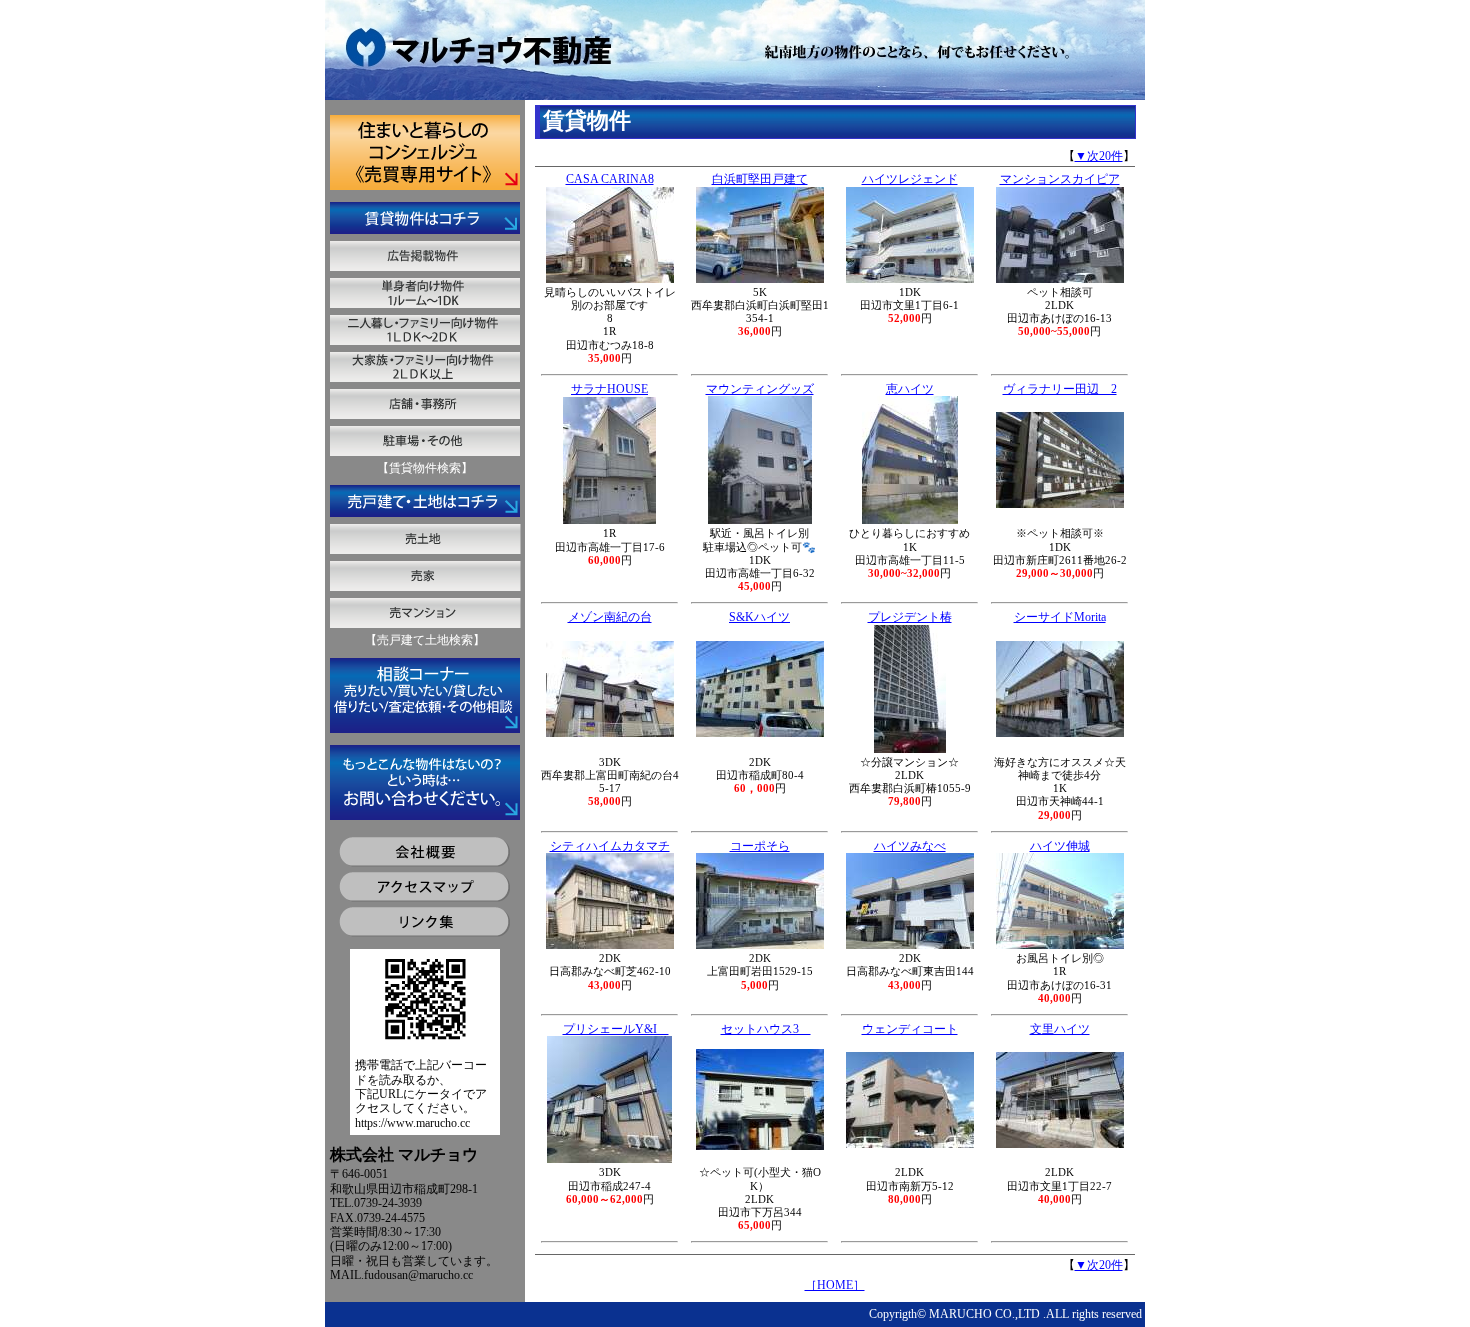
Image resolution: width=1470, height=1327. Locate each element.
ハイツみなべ (910, 846)
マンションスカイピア (1060, 179)
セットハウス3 (766, 1029)
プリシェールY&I (616, 1029)
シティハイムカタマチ (610, 846)
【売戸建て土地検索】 (425, 640)
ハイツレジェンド (910, 179)
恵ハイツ (910, 389)
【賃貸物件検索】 (425, 468)
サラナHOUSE (609, 389)
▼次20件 (1099, 156)
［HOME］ (835, 1285)
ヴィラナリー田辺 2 (1060, 389)
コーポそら (760, 846)
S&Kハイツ (759, 617)
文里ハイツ (1060, 1029)
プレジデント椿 (910, 617)
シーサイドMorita (1060, 617)
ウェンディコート (910, 1029)
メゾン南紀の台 (610, 617)
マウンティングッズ (760, 389)
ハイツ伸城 (1060, 846)
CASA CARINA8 (610, 179)
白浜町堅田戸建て (760, 179)
